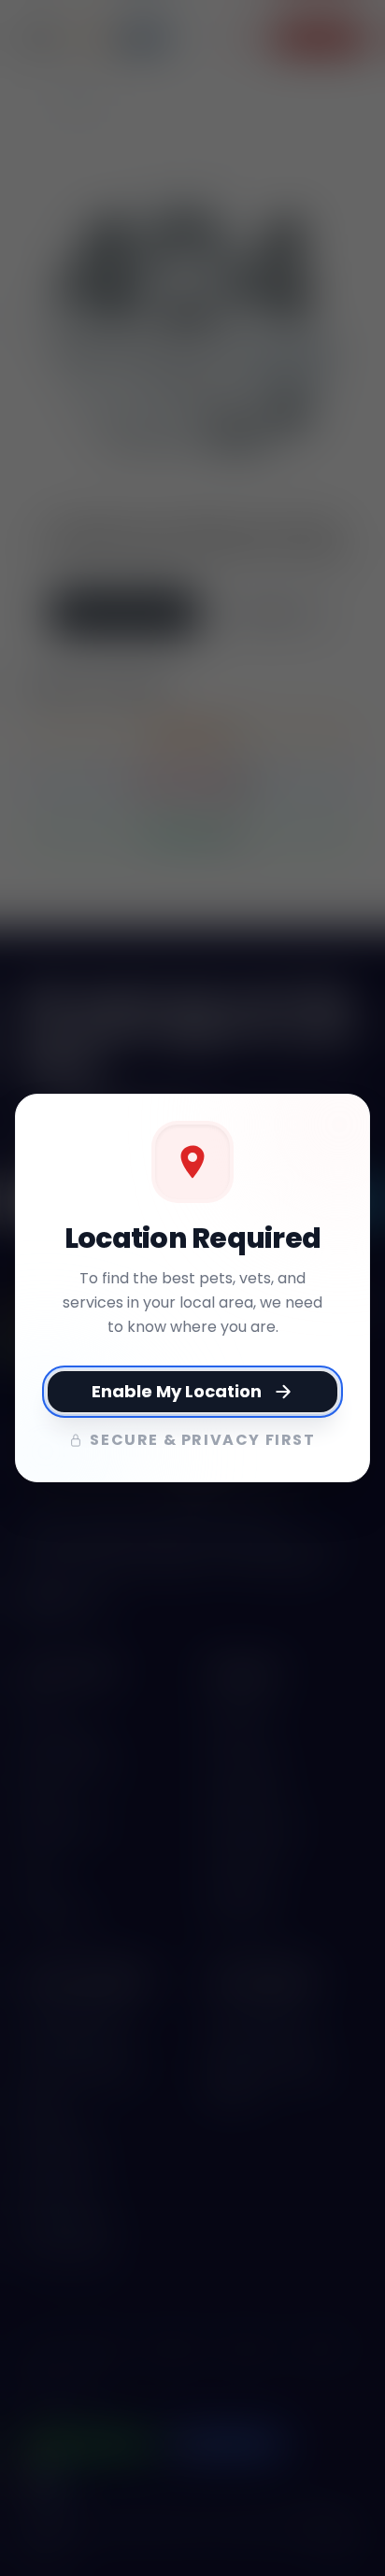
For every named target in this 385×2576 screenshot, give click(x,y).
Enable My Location (177, 1391)
